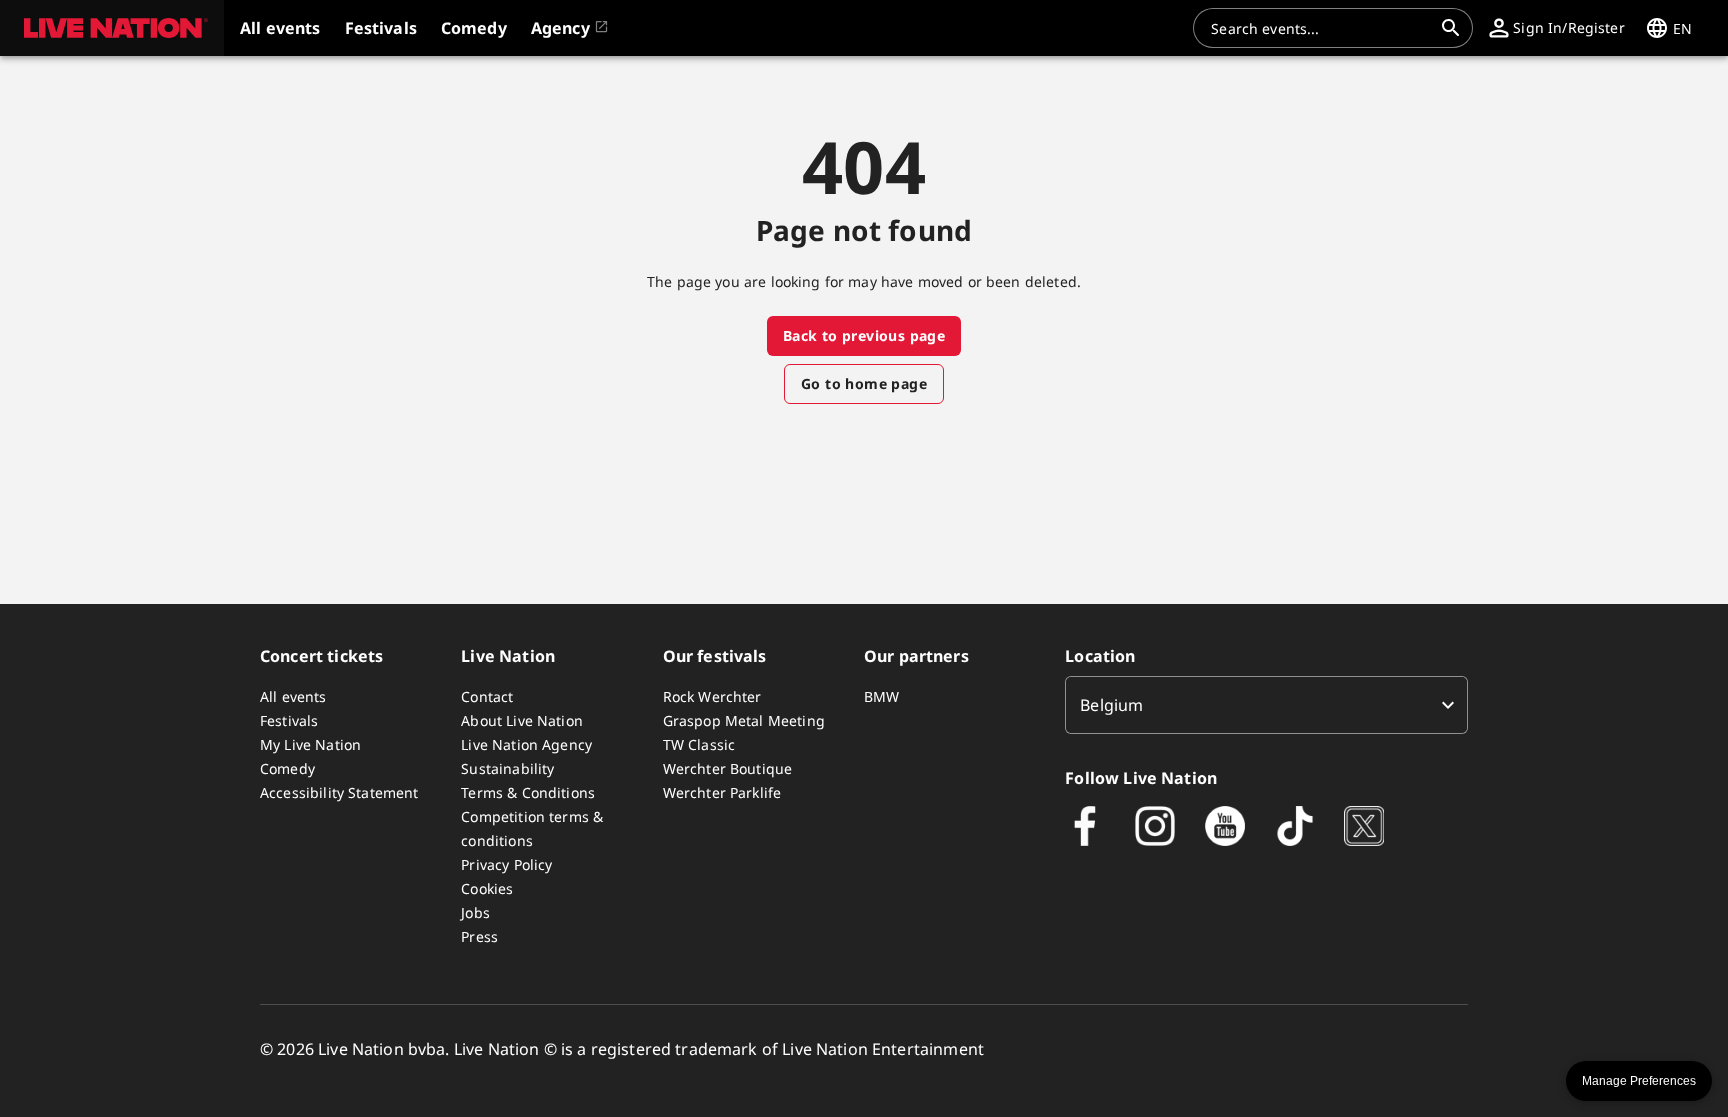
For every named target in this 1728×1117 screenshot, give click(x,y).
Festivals (289, 720)
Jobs (475, 912)
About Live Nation (522, 720)
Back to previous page (864, 335)
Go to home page (864, 383)
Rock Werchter (712, 696)
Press (479, 936)
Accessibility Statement (339, 792)
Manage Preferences (1639, 1081)
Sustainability (507, 768)
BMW (881, 696)
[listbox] (1266, 705)
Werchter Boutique (728, 768)
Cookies (487, 888)
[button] (112, 28)
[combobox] (1321, 28)
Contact (487, 696)
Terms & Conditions (528, 792)
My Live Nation (310, 744)
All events (293, 696)
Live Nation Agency (526, 744)
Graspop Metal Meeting (744, 720)
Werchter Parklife (722, 792)
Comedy (287, 768)
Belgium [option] (1111, 705)
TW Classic (699, 744)
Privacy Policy (506, 864)
